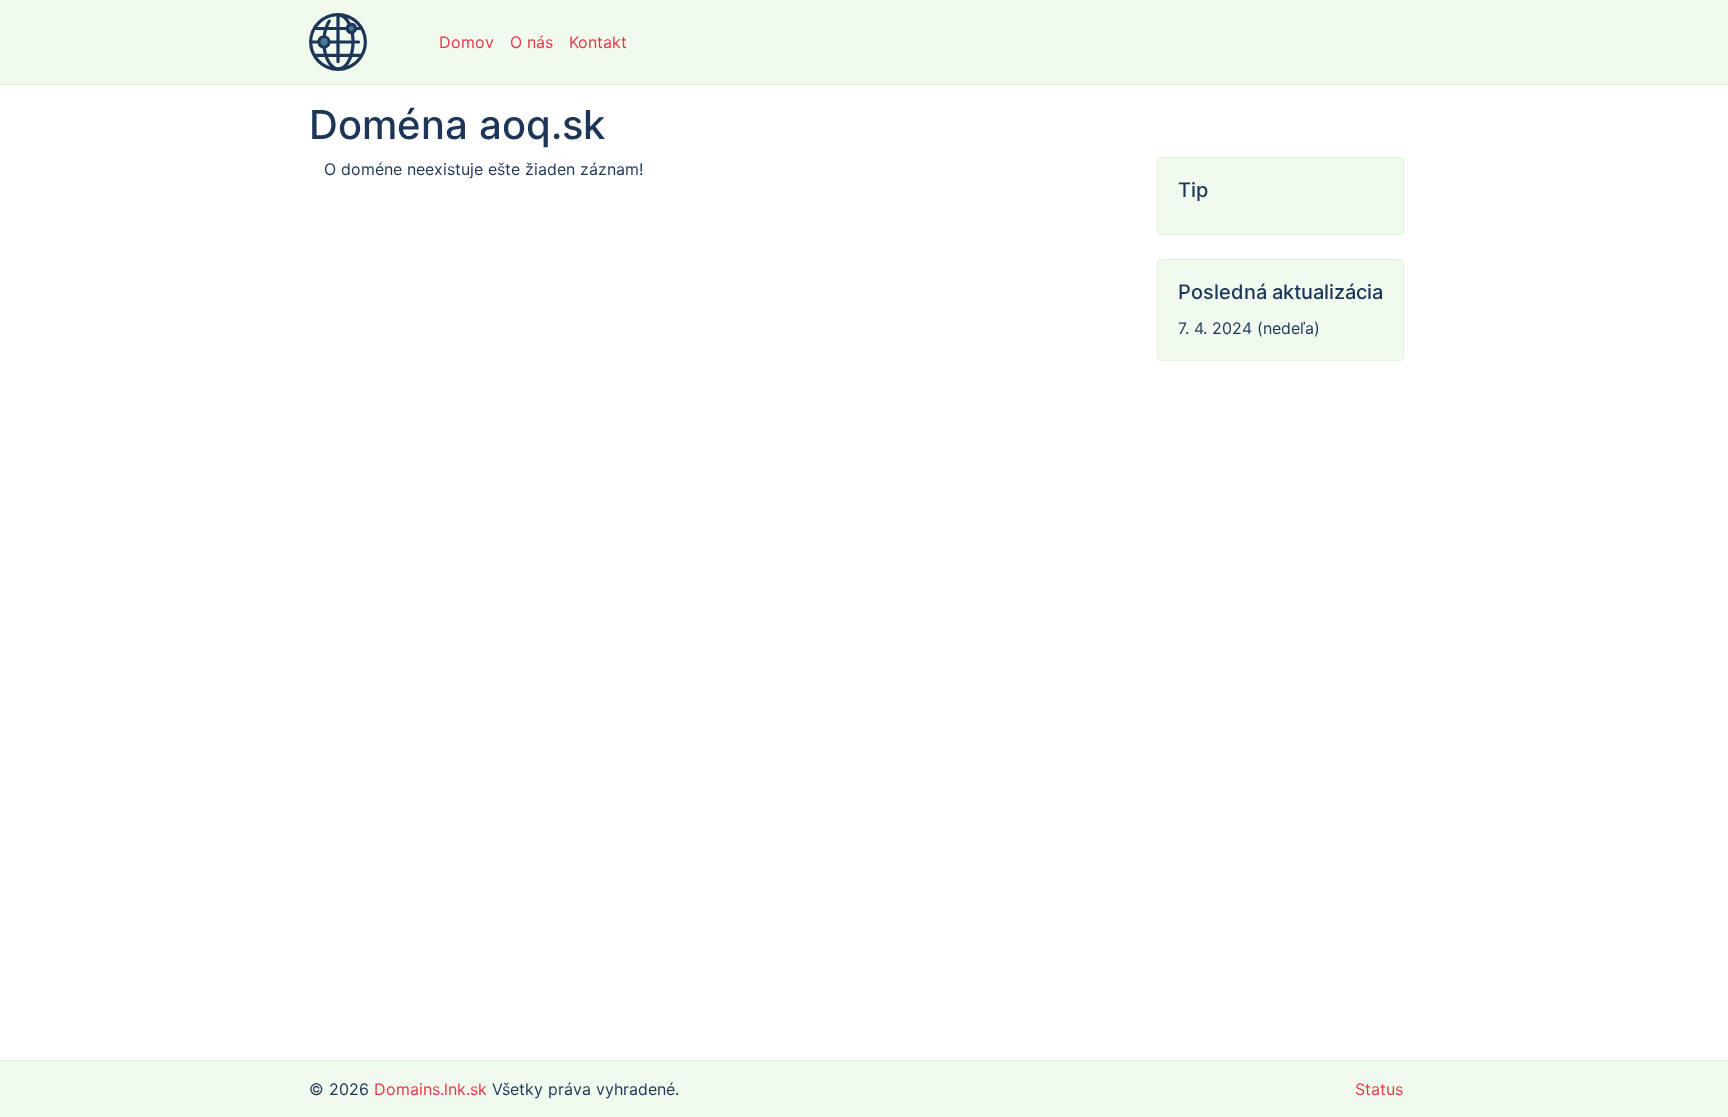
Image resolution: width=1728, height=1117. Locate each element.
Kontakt (598, 42)
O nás (531, 42)
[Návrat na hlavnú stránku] (338, 42)
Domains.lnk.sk (430, 1089)
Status (1379, 1089)
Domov (466, 42)
